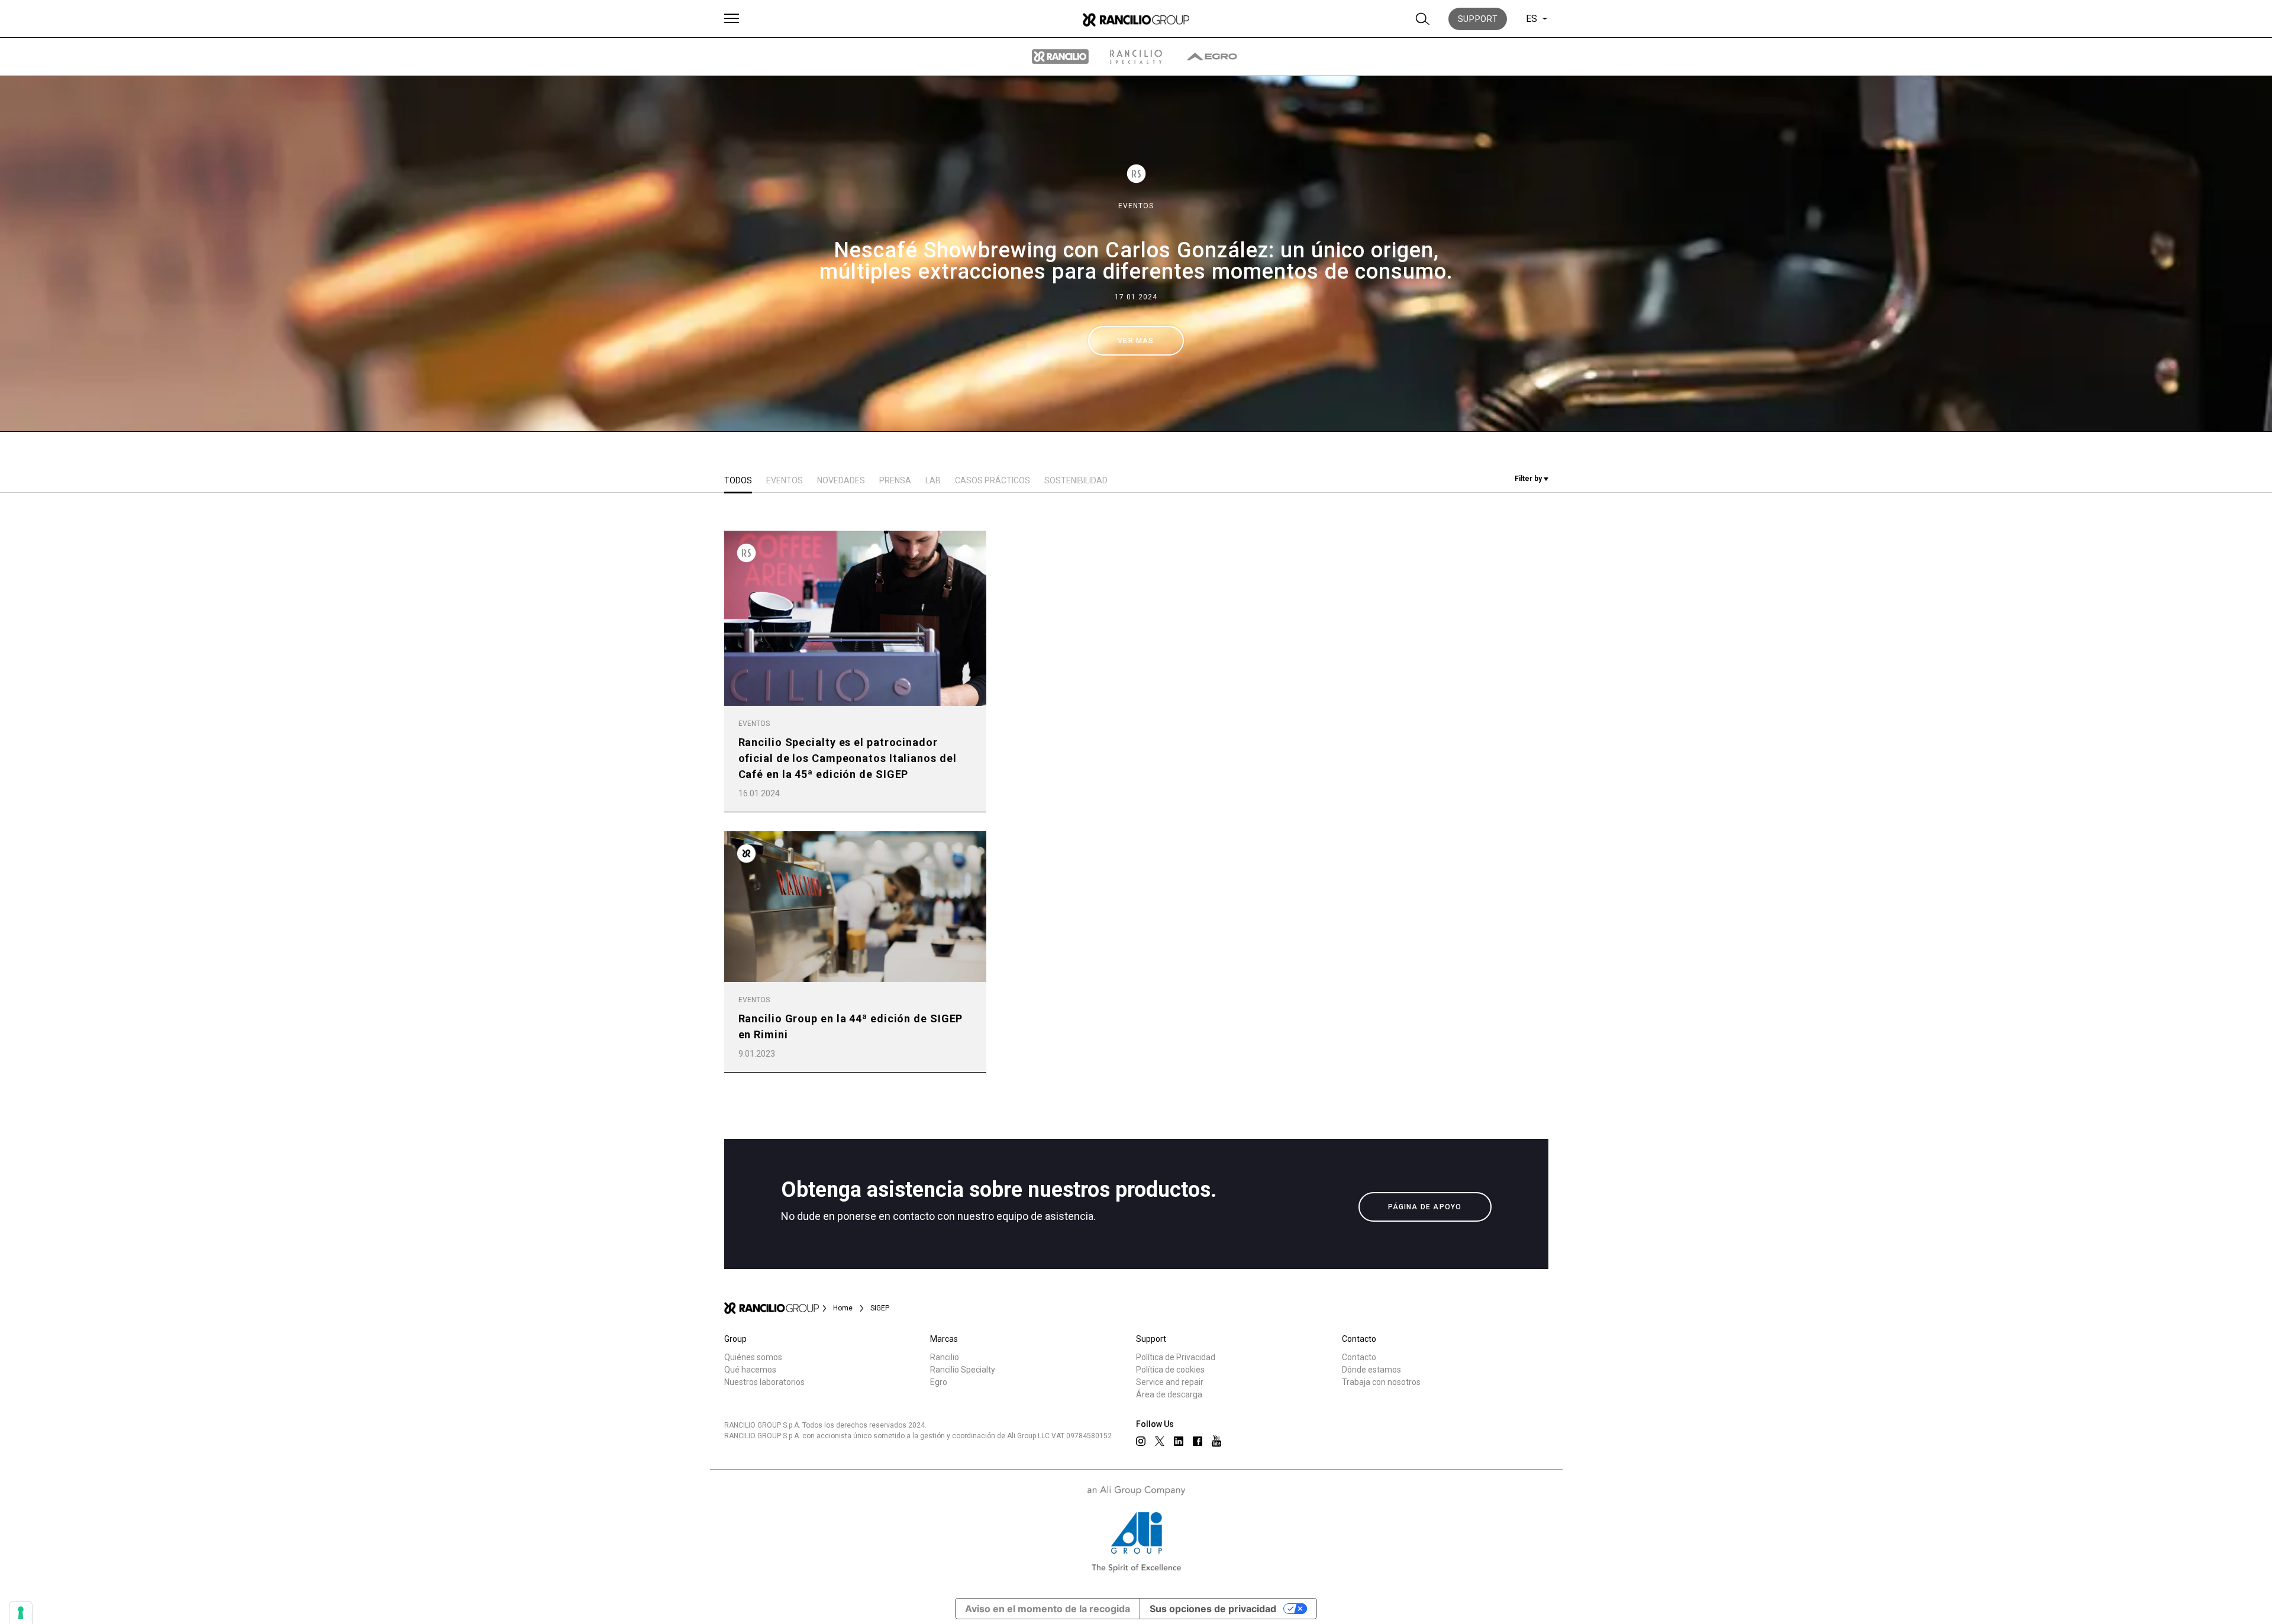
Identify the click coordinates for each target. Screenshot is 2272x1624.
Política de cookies (1170, 1370)
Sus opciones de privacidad (1213, 1609)
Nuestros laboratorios (764, 1382)
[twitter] (1160, 1441)
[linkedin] (1179, 1441)
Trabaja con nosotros (1381, 1382)
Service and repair (1170, 1382)
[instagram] (1141, 1441)
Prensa (895, 480)
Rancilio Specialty (963, 1370)
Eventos (1136, 206)
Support (1478, 19)
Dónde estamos (1371, 1370)
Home (843, 1308)
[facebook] (1198, 1441)
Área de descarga (1169, 1394)
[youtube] (1216, 1441)
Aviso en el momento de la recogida (1048, 1609)
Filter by (1529, 479)
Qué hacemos (750, 1370)
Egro (939, 1382)
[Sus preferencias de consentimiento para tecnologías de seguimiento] (21, 1613)
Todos (738, 480)
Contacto (1359, 1357)
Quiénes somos (753, 1357)
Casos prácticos (993, 480)
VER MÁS (1136, 341)
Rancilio (945, 1357)
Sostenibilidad (1076, 480)
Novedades (841, 480)
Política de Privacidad (1176, 1357)
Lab (933, 480)
